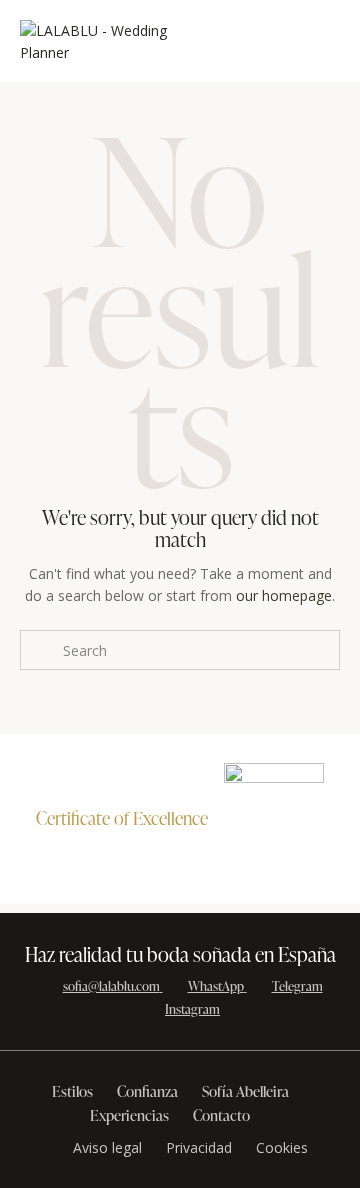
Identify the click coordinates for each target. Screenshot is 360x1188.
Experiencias (129, 1115)
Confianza (147, 1091)
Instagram (192, 1009)
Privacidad (199, 1147)
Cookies (282, 1147)
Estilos (72, 1091)
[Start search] (40, 650)
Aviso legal (107, 1147)
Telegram (297, 986)
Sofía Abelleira (245, 1091)
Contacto (221, 1115)
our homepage (284, 595)
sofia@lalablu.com (111, 986)
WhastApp (216, 986)
